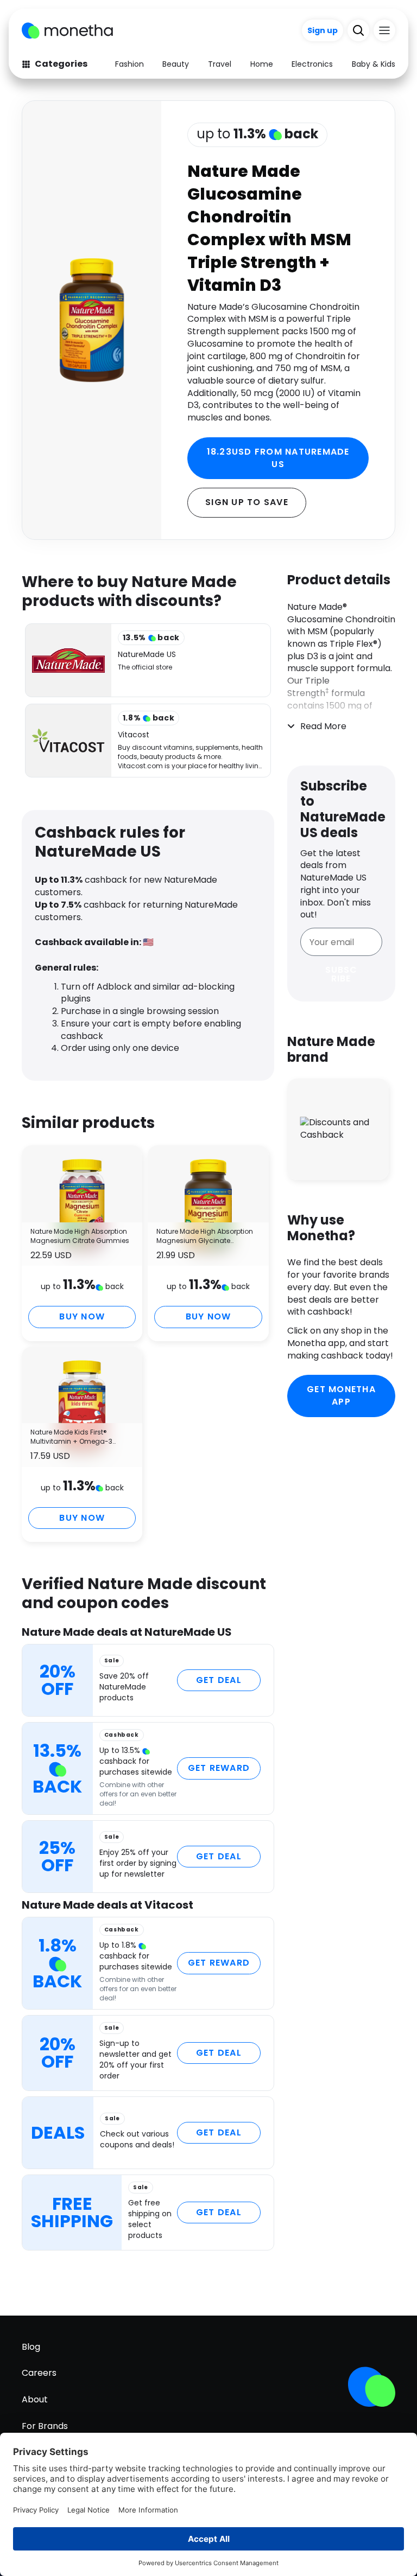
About (35, 2399)
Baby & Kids (374, 64)
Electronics (312, 64)
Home (262, 64)
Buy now (82, 1316)
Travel (220, 64)
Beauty (176, 64)
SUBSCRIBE (341, 974)
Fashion (129, 64)
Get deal (219, 1680)
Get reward (219, 1768)
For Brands (45, 2426)
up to (257, 134)
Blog (31, 2347)
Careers (39, 2373)
